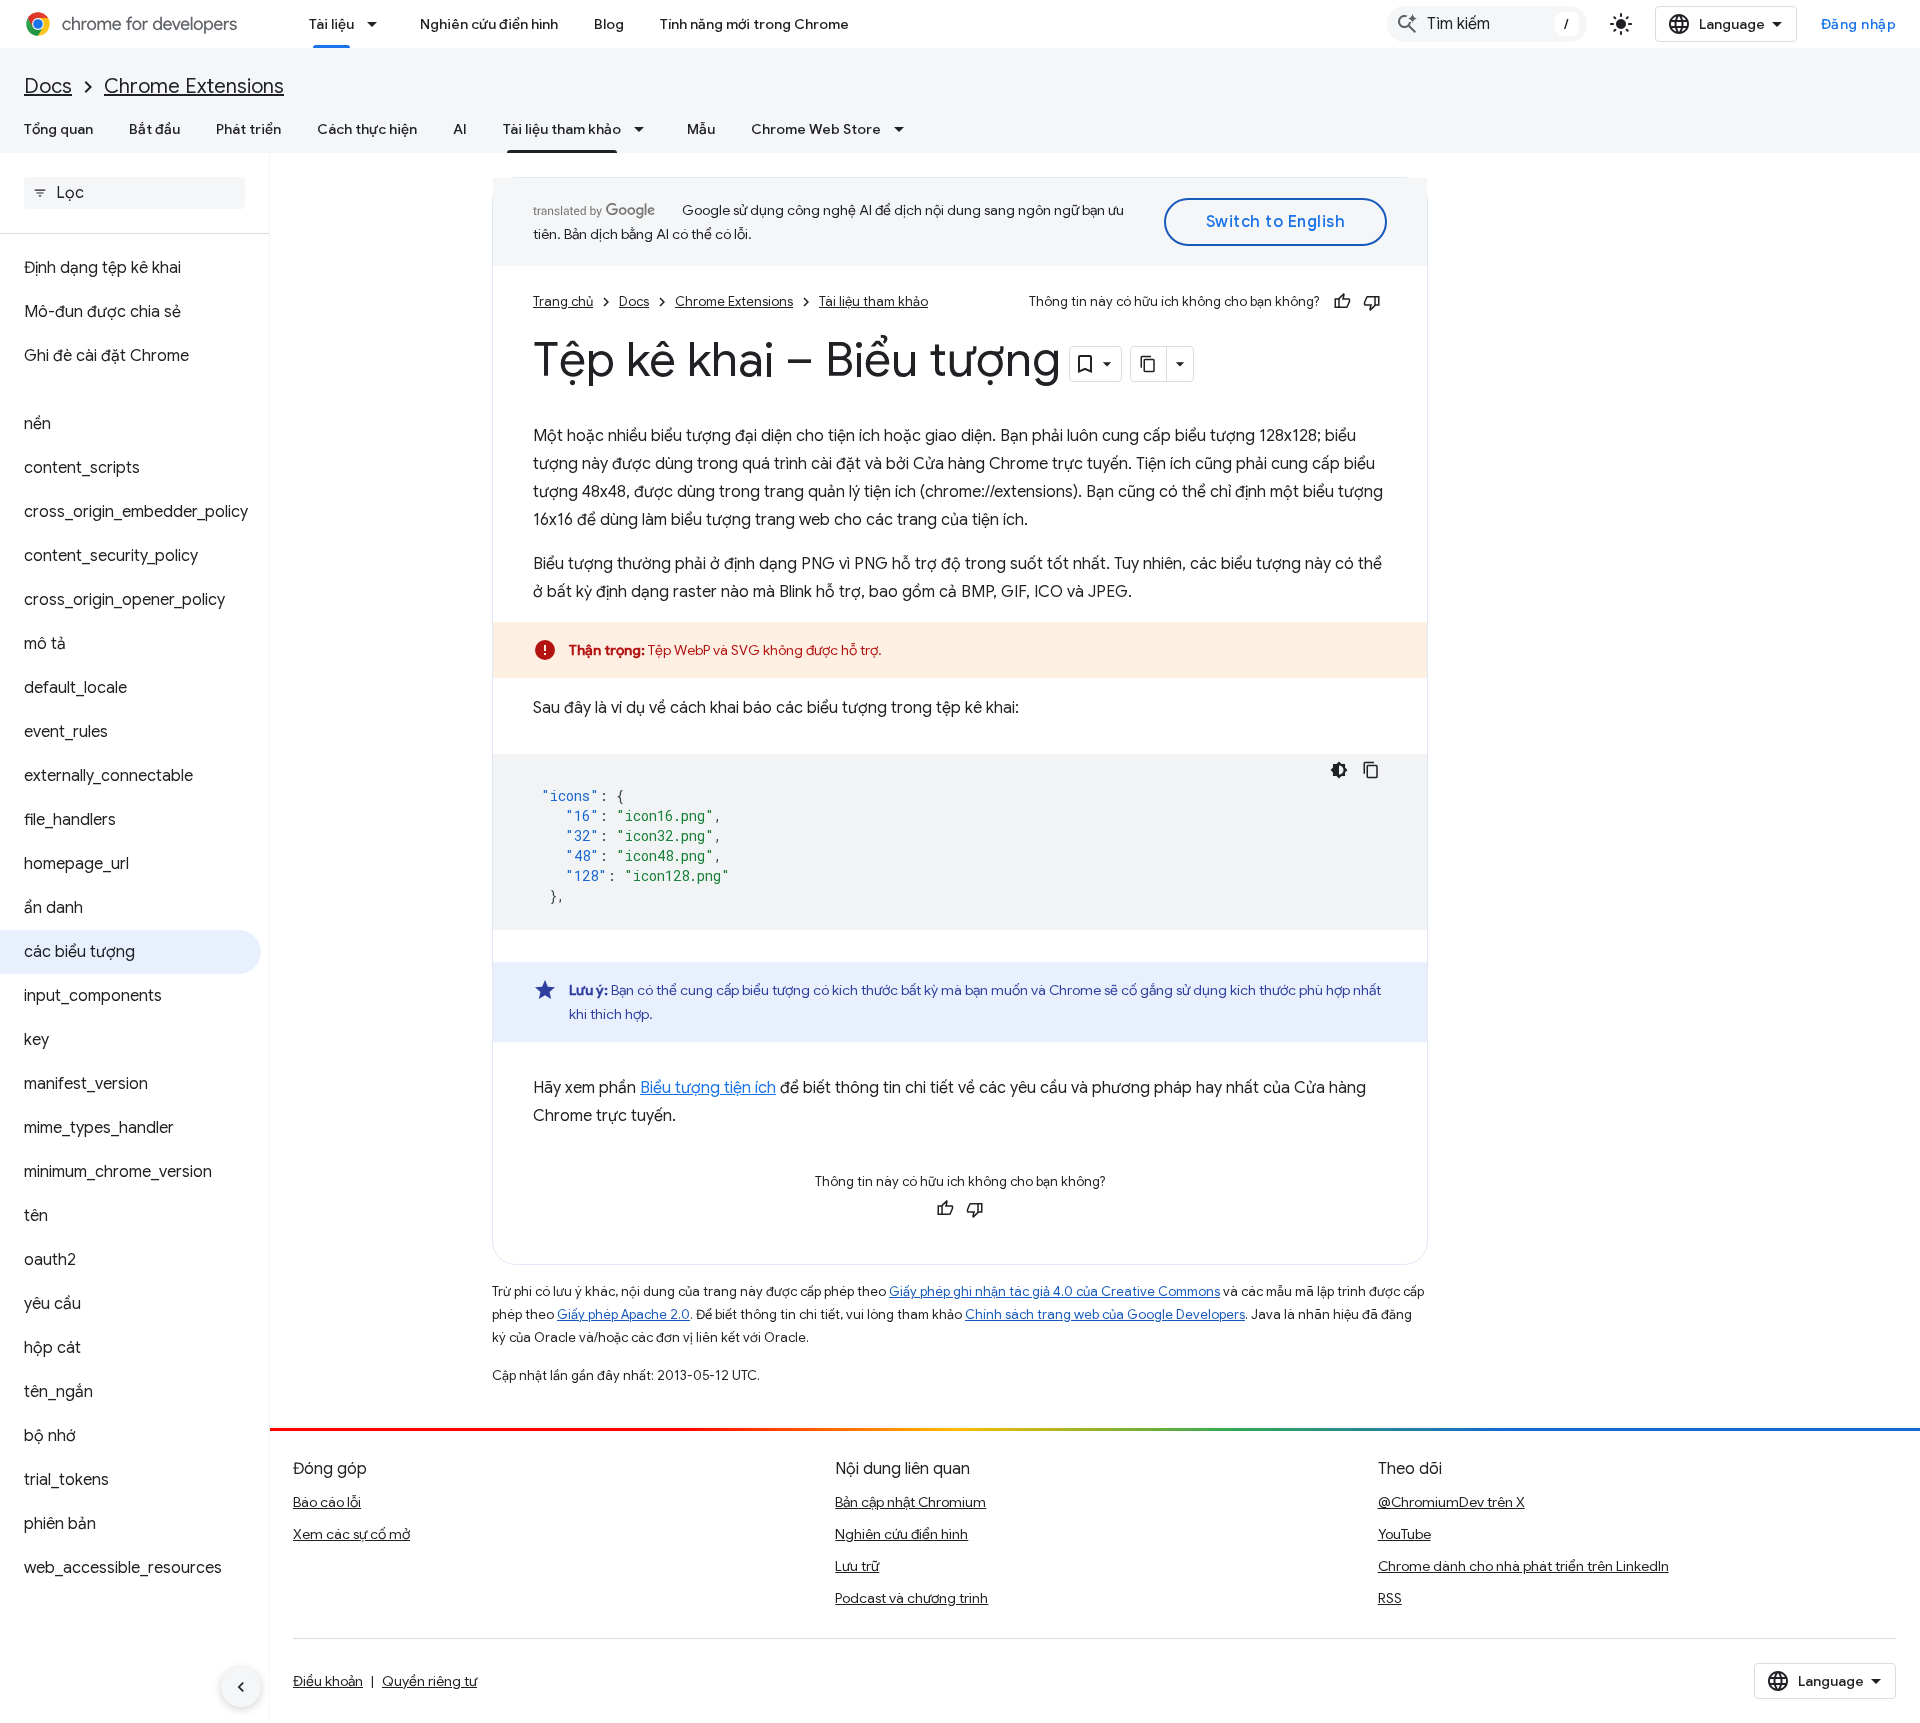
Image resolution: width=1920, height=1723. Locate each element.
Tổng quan (58, 129)
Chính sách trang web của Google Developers (1105, 1314)
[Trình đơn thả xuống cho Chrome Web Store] (905, 129)
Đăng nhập (1859, 24)
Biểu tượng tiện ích (708, 1088)
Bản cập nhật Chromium (910, 1502)
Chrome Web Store (816, 129)
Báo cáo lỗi (327, 1502)
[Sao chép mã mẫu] (1371, 770)
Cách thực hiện (367, 129)
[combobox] (1487, 24)
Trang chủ (563, 301)
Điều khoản (328, 1681)
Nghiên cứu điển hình (489, 24)
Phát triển (248, 129)
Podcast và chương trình (911, 1598)
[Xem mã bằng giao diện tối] (1339, 770)
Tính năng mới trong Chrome (754, 24)
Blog (609, 24)
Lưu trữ (857, 1566)
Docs (48, 86)
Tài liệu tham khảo (562, 129)
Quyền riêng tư (429, 1681)
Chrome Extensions (194, 86)
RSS (1390, 1598)
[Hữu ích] (1342, 302)
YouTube (1404, 1534)
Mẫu (701, 129)
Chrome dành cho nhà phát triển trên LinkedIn (1523, 1566)
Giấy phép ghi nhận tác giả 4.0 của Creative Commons (1054, 1291)
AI (460, 129)
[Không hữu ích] (1372, 302)
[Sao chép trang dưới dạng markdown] (1149, 364)
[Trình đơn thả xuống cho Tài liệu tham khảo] (645, 129)
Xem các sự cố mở (351, 1534)
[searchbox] (134, 193)
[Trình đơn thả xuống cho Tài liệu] (378, 24)
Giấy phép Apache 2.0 (623, 1314)
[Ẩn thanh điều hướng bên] (241, 1687)
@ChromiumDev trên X (1451, 1502)
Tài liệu (331, 24)
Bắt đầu (154, 129)
